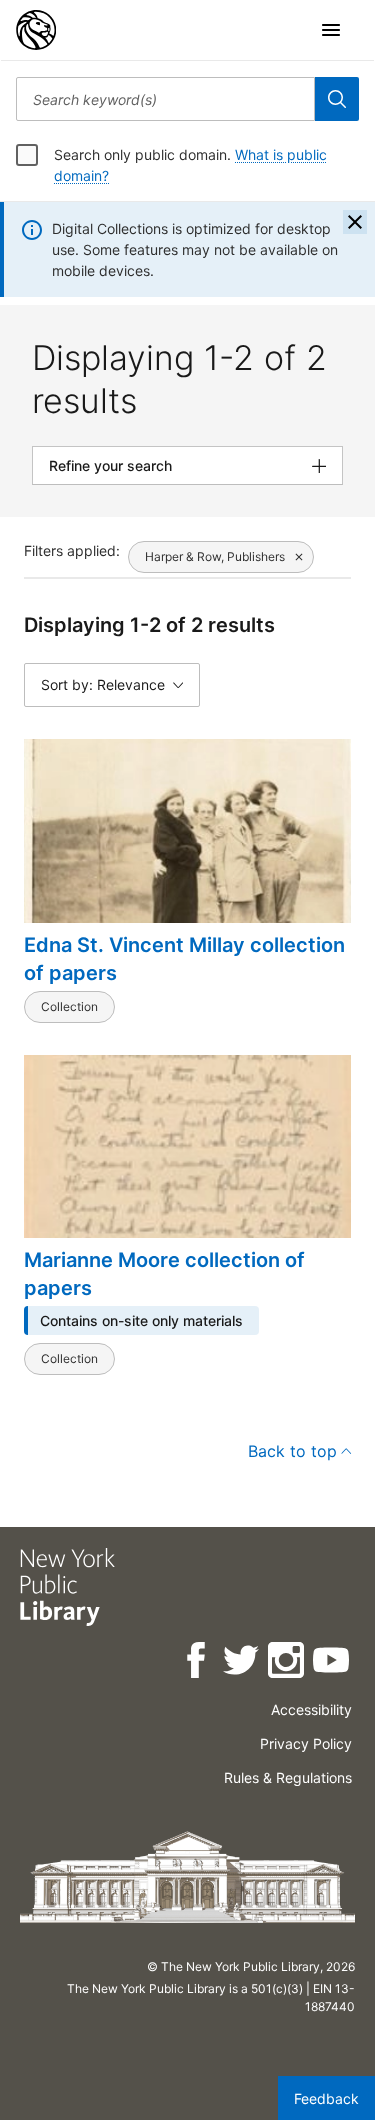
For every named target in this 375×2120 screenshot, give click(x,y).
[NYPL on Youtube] (332, 1663)
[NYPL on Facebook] (197, 1663)
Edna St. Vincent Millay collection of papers (184, 959)
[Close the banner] (355, 222)
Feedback (326, 2098)
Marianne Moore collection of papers (164, 1274)
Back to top (292, 1451)
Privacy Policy (306, 1743)
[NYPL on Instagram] (287, 1663)
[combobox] (165, 99)
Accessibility (311, 1709)
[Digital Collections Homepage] (36, 30)
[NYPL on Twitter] (242, 1663)
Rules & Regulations (288, 1777)
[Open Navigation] (331, 30)
